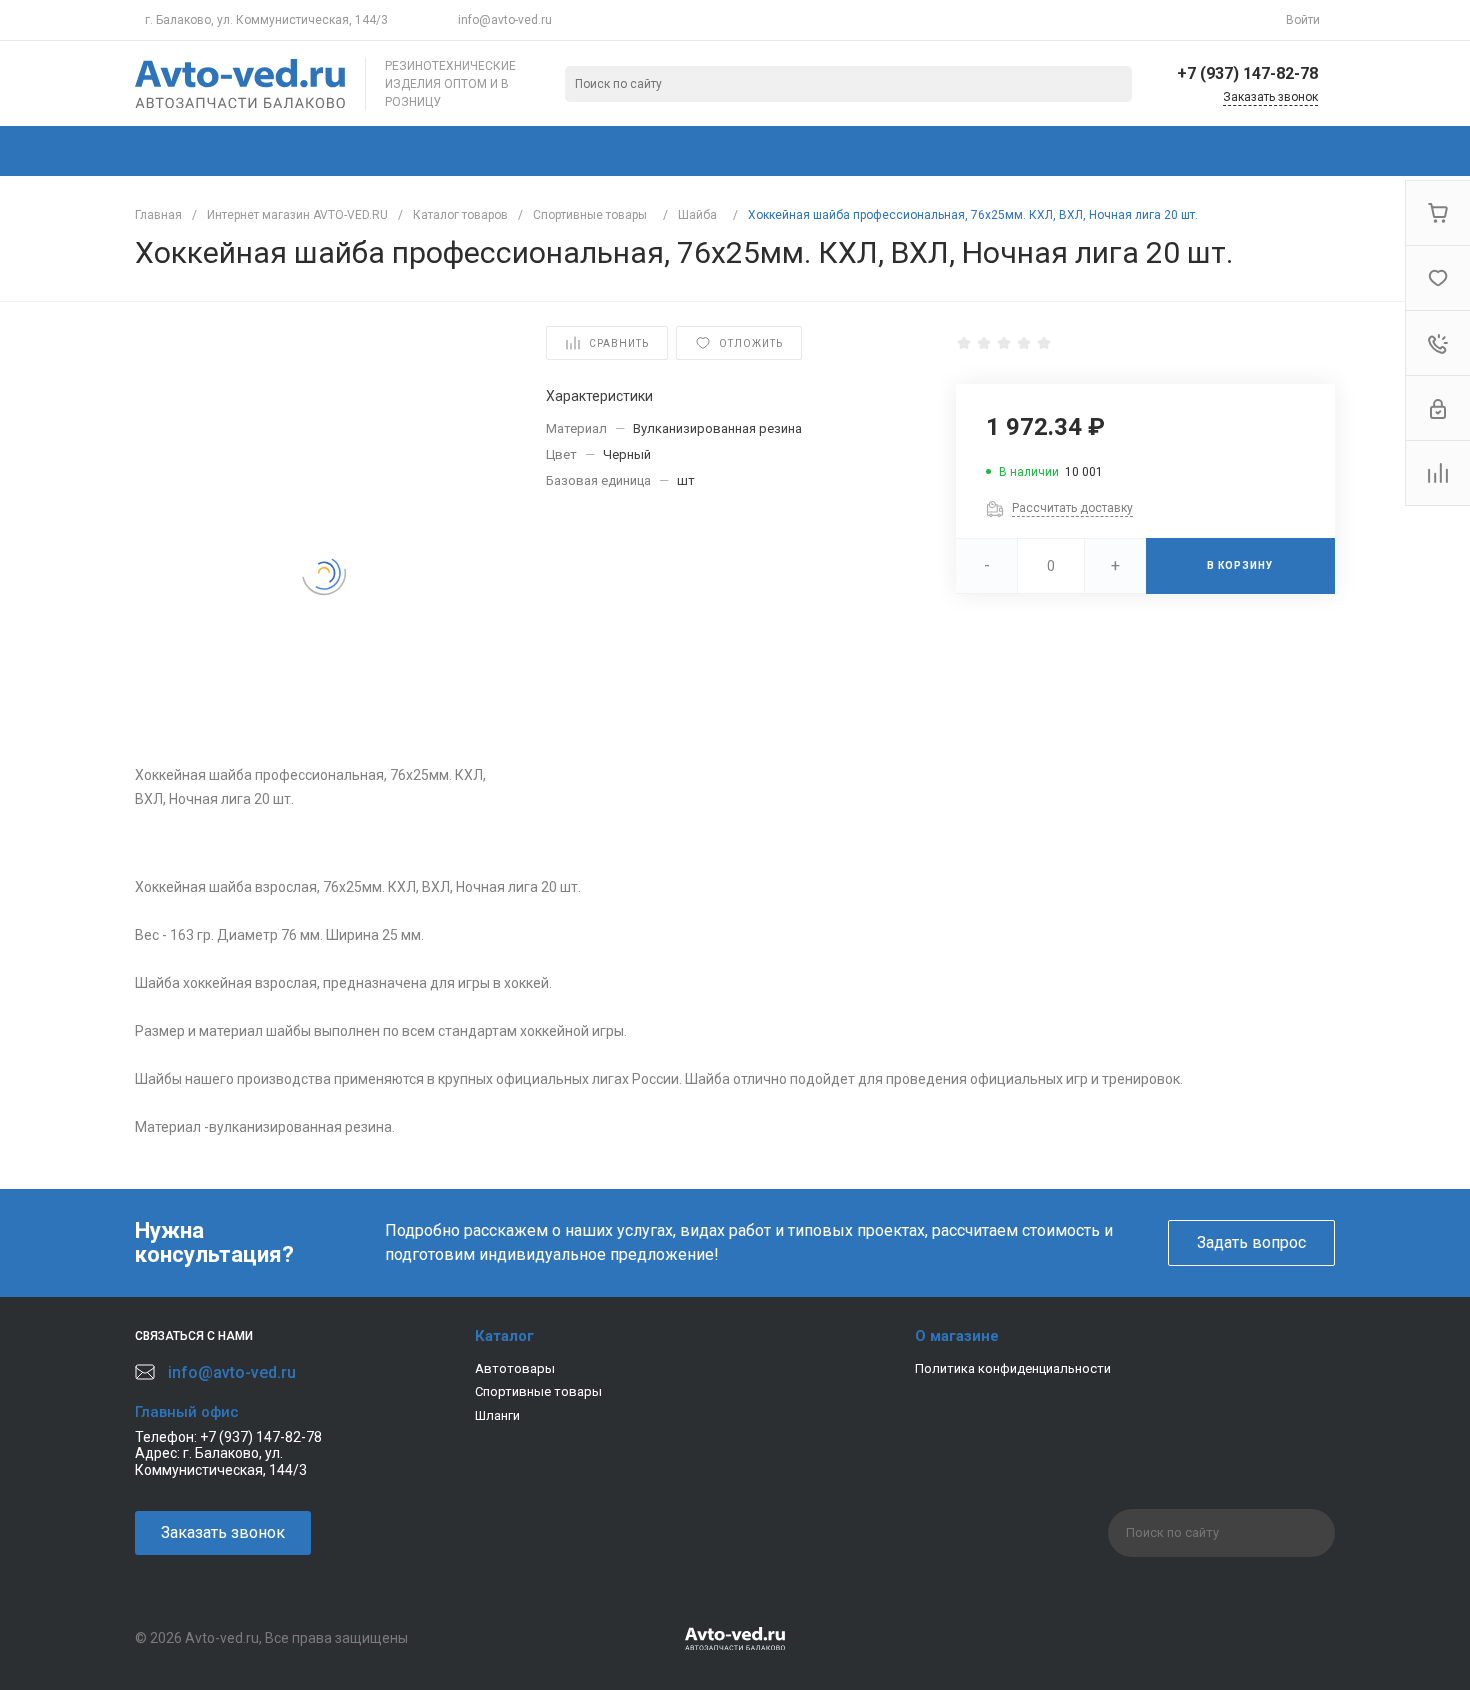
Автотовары (515, 1368)
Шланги (497, 1415)
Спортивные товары (538, 1391)
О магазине (957, 1336)
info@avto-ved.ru (505, 20)
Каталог (504, 1336)
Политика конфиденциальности (1013, 1368)
